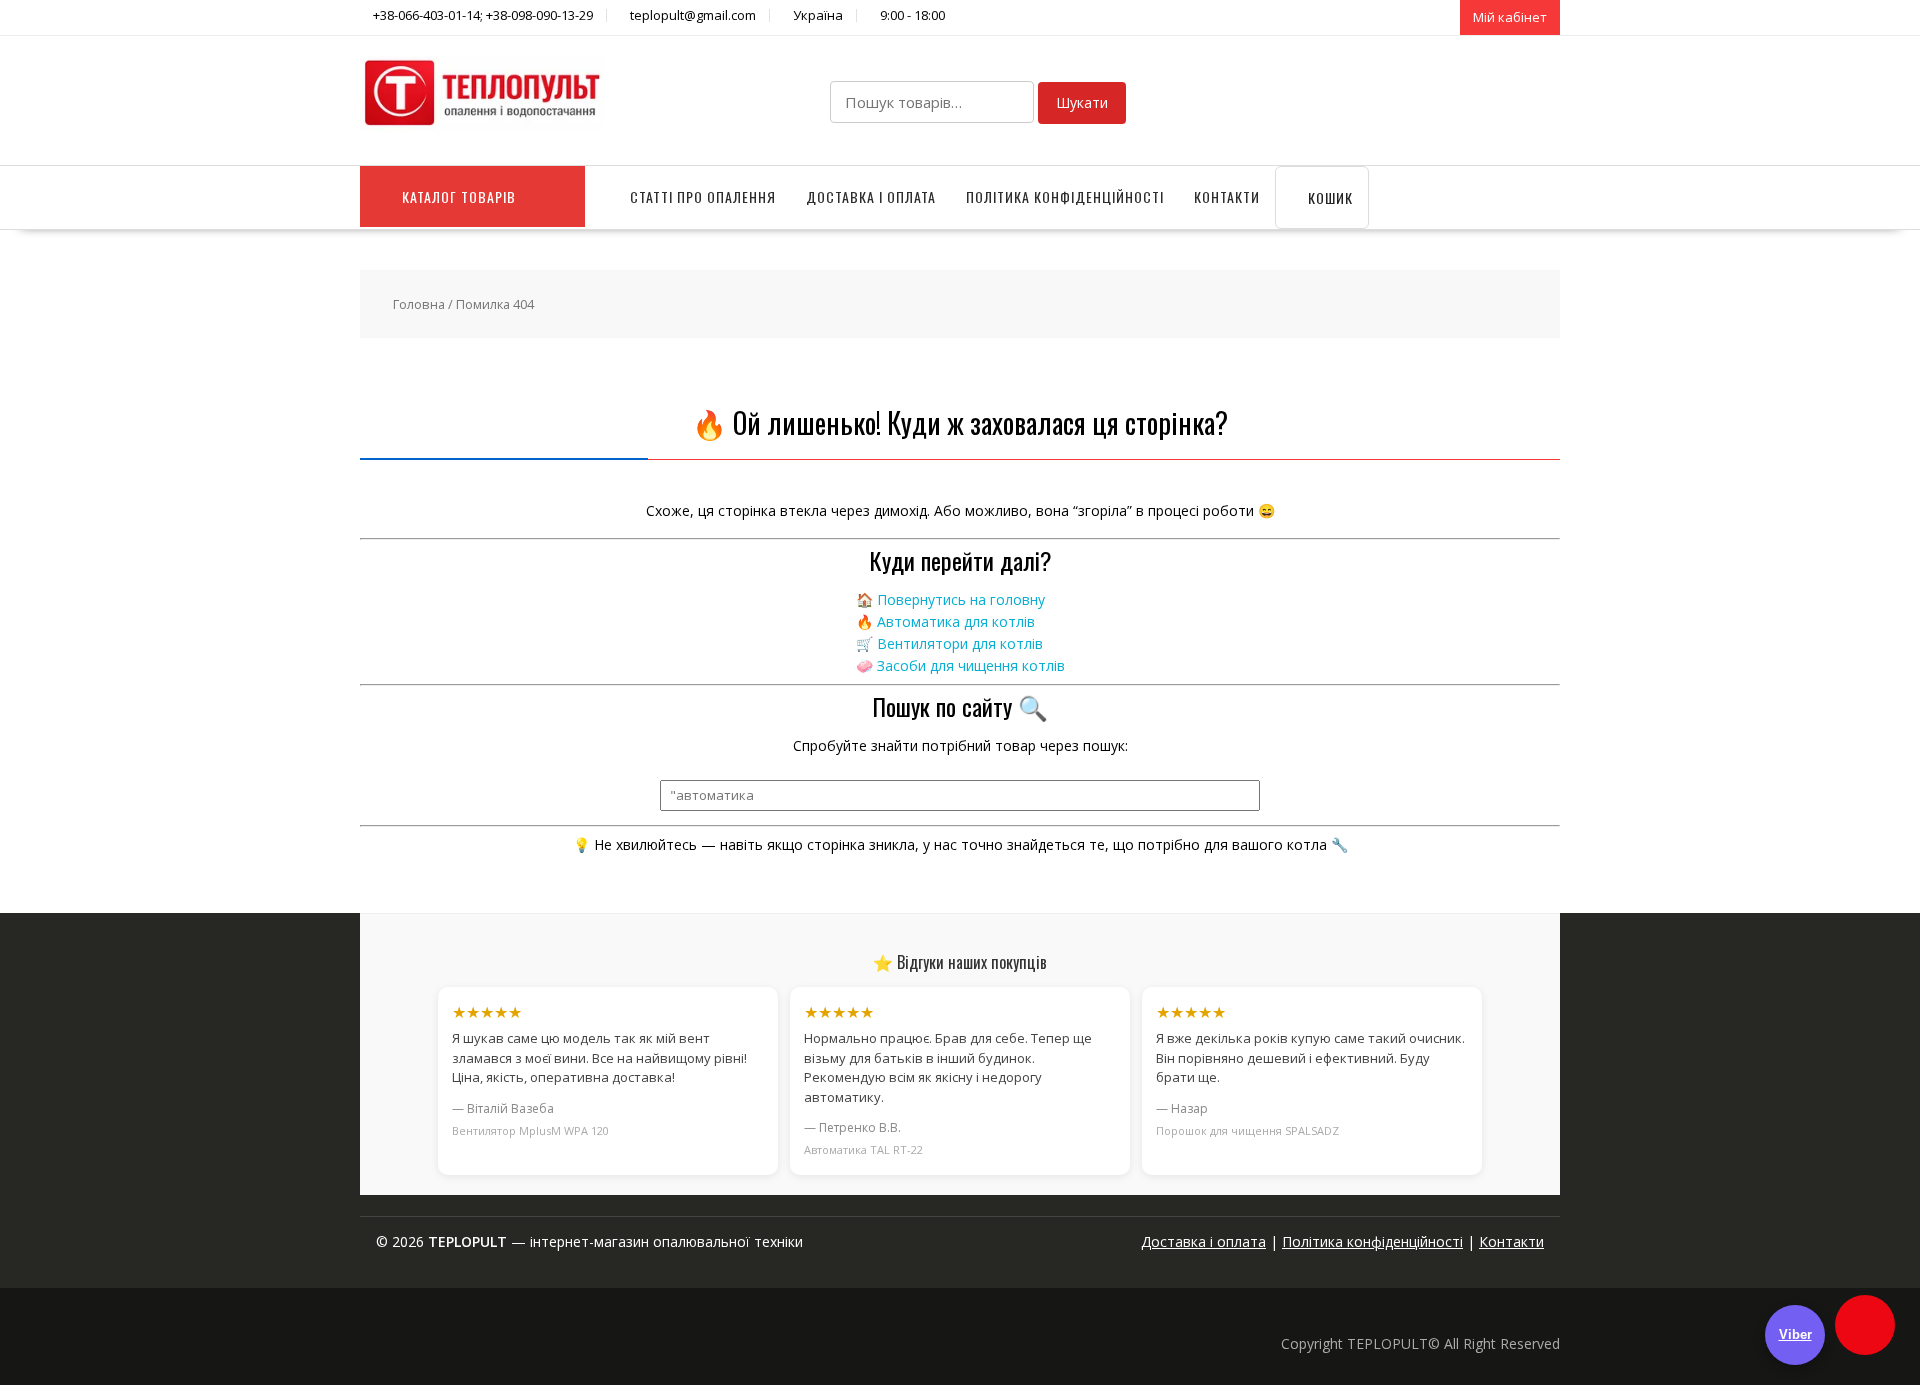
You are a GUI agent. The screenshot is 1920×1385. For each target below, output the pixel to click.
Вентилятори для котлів (960, 643)
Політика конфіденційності (1065, 196)
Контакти (1227, 196)
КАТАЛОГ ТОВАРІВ (459, 196)
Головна (419, 304)
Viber (1795, 1334)
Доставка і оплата (871, 196)
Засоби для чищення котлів (971, 665)
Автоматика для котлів (956, 621)
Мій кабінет (1510, 17)
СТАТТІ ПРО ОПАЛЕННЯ (703, 196)
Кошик (1328, 197)
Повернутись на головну (961, 599)
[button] (1865, 1325)
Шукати (1082, 102)
